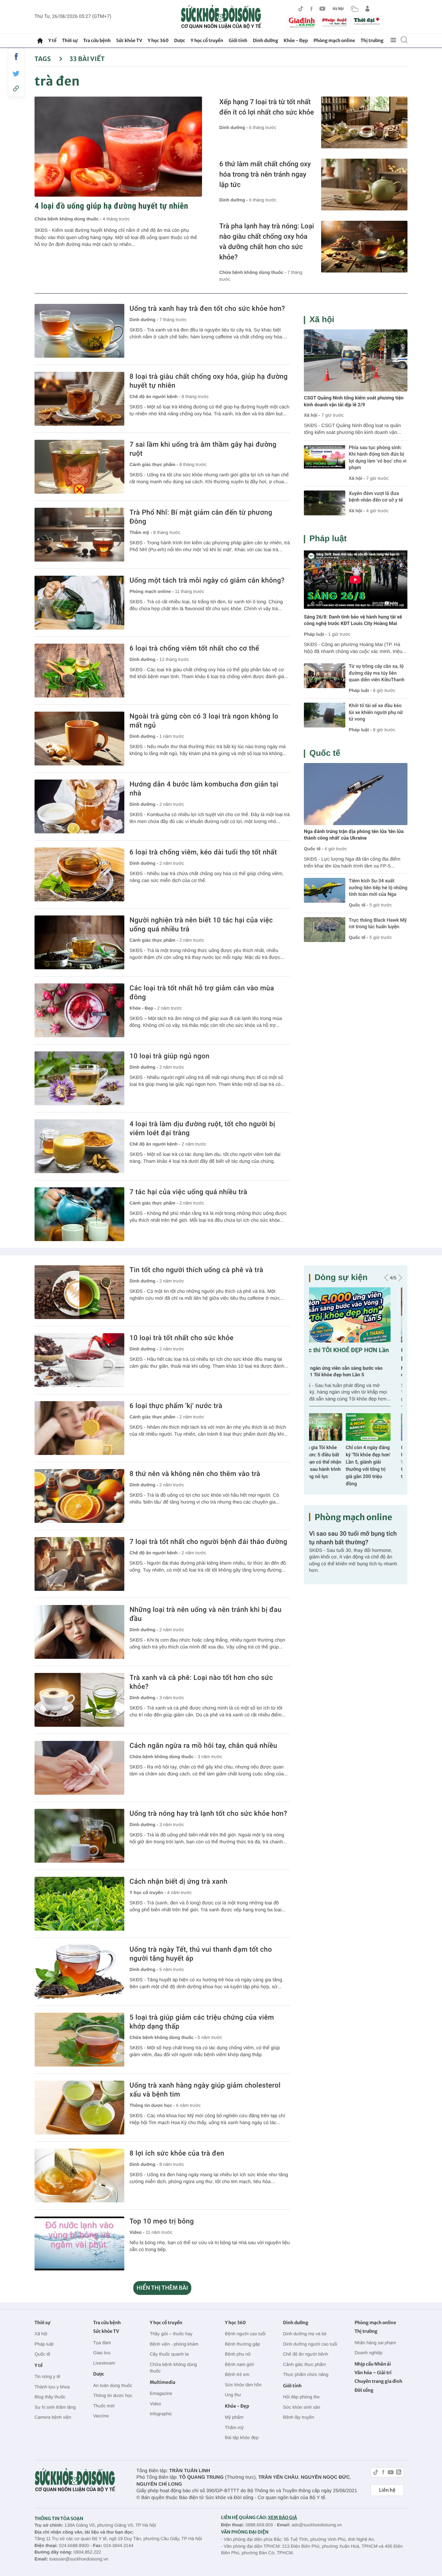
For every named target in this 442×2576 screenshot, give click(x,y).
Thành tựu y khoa (52, 2387)
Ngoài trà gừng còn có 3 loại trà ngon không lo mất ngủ (204, 721)
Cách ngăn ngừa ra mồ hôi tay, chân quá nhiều (203, 1745)
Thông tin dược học (113, 2395)
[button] (386, 1278)
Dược (180, 41)
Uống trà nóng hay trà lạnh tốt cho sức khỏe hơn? (208, 1813)
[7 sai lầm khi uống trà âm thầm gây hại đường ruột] (79, 467)
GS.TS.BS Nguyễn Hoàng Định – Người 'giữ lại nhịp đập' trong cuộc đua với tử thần (331, 1462)
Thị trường (372, 41)
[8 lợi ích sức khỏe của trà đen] (79, 2176)
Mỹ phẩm (234, 2417)
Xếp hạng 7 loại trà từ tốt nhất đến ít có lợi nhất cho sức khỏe (267, 107)
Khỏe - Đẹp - (143, 1008)
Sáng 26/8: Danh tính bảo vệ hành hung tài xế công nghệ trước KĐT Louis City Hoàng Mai (353, 621)
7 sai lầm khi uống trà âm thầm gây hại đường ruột (203, 449)
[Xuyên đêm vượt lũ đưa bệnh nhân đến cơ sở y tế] (325, 503)
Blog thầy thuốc (50, 2397)
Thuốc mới (104, 2406)
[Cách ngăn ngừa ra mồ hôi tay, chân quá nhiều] (79, 1768)
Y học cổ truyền (207, 41)
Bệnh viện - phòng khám (174, 2344)
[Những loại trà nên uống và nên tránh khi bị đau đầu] (79, 1632)
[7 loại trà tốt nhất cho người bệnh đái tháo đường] (79, 1564)
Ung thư (233, 2395)
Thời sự (70, 41)
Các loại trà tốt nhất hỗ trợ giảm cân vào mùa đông (202, 992)
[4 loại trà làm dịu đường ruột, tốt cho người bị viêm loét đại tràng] (79, 1146)
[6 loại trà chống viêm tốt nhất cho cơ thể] (79, 671)
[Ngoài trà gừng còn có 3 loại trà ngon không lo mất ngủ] (79, 739)
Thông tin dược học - (153, 2105)
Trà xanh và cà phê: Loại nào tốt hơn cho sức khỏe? (201, 1682)
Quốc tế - (314, 849)
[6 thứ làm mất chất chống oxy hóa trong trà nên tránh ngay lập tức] (364, 185)
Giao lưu (102, 2353)
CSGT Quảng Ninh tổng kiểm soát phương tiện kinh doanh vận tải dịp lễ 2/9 (354, 402)
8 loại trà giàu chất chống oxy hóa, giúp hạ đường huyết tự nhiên (209, 381)
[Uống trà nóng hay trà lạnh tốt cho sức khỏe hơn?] (79, 1836)
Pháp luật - (315, 634)
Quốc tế (325, 753)
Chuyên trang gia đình (378, 2381)
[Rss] (399, 2473)
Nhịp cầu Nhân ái (373, 2364)
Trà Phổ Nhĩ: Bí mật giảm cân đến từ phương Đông (201, 517)
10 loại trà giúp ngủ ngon (170, 1056)
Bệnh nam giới (239, 2364)
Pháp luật (328, 539)
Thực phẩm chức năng (306, 2374)
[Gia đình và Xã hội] (302, 23)
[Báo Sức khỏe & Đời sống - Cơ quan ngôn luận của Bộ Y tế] (221, 17)
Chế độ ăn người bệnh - (156, 397)
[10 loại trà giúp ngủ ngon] (79, 1078)
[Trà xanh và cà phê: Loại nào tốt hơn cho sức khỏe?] (79, 1700)
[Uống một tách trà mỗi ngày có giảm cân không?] (79, 603)
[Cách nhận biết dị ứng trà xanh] (79, 1904)
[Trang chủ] (40, 41)
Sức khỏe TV (129, 41)
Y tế (52, 41)
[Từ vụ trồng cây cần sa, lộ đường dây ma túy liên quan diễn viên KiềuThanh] (325, 676)
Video (156, 2404)
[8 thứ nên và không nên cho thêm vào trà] (79, 1496)
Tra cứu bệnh (97, 41)
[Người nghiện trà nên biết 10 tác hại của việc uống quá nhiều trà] (79, 942)
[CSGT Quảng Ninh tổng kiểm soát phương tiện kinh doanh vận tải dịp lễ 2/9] (356, 360)
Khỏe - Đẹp (296, 41)
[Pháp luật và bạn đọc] (335, 23)
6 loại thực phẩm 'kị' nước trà (176, 1406)
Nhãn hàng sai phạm (375, 2343)
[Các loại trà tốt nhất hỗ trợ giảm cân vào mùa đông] (79, 1010)
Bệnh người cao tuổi (245, 2334)
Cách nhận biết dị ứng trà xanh (179, 1881)
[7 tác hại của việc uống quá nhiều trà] (79, 1214)
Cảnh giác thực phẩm (304, 2364)
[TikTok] (301, 9)
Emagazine (161, 2393)
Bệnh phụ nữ (238, 2354)
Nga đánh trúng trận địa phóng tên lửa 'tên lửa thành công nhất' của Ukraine (354, 835)
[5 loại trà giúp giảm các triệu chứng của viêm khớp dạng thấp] (79, 2040)
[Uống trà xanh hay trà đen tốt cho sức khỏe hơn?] (79, 331)
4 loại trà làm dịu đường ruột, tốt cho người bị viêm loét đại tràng (202, 1128)
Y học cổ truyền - (148, 1893)
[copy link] (16, 88)
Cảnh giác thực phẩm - (155, 464)
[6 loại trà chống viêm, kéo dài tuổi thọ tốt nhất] (79, 874)
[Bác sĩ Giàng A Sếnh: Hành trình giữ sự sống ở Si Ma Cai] (380, 1427)
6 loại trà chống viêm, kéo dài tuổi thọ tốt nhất (203, 852)
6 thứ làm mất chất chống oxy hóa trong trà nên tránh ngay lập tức (265, 174)
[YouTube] (323, 9)
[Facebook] (311, 9)
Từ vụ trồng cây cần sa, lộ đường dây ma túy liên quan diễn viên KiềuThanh (377, 673)
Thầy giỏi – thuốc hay (171, 2334)
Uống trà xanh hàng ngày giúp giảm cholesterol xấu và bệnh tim (205, 2090)
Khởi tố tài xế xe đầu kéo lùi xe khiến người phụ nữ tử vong (376, 712)
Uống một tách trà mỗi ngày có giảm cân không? (207, 580)
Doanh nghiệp (369, 2353)
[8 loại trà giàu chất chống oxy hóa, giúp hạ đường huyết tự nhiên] (79, 399)
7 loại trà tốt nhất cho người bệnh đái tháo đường (208, 1542)
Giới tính (238, 41)
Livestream (104, 2363)
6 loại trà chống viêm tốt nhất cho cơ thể (194, 648)
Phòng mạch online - (152, 591)
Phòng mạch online (334, 41)
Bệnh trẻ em (237, 2374)
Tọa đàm (102, 2343)
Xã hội (322, 320)
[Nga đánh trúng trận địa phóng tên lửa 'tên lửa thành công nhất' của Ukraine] (356, 794)
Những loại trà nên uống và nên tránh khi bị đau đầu (206, 1614)
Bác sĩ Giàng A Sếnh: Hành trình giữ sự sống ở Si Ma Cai (380, 1455)
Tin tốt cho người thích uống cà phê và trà (196, 1270)
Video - (138, 2232)
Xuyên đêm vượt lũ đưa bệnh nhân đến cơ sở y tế (376, 497)
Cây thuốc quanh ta (169, 2354)
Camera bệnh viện (53, 2417)
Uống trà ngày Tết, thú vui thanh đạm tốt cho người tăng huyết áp (201, 1954)
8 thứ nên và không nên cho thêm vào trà (195, 1474)
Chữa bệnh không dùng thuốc (174, 2368)
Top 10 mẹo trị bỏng (162, 2221)
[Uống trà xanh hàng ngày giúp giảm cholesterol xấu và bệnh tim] (79, 2108)
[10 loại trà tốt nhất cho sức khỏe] (79, 1360)
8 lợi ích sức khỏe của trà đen (177, 2153)
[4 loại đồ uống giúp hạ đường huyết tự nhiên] (118, 147)
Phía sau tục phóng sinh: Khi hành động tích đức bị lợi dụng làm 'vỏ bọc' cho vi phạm (378, 458)
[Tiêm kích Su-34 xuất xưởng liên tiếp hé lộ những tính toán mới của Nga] (325, 890)
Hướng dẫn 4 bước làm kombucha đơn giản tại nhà (204, 789)
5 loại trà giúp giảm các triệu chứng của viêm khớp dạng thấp (202, 2022)
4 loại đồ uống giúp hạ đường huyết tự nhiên (111, 206)
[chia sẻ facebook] (16, 57)
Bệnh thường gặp (242, 2344)
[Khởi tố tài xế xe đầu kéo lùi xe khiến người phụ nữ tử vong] (325, 715)
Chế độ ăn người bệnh (305, 2354)
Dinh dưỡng (265, 41)
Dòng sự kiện (341, 1277)
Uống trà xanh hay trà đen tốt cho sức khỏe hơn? (207, 308)
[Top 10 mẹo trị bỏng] (79, 2243)
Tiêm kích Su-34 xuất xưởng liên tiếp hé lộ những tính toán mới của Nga (378, 888)
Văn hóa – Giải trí (373, 2373)
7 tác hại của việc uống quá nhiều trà (188, 1192)
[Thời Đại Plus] (367, 22)
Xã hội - (312, 415)
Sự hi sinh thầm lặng (55, 2407)
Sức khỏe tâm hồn (243, 2385)
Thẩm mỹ (234, 2428)
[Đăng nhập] (367, 9)
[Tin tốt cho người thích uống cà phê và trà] (79, 1292)
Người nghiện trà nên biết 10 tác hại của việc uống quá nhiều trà (201, 924)
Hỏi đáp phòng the (301, 2397)
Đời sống (364, 2390)
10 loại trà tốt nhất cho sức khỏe (181, 1338)
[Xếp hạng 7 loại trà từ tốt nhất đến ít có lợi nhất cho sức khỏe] (364, 122)
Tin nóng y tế (47, 2376)
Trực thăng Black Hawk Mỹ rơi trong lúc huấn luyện (378, 924)
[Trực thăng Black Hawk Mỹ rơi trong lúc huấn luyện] (325, 930)
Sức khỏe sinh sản (301, 2407)
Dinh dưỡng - (234, 127)
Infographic (161, 2414)
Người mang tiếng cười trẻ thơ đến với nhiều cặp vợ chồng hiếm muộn (350, 1372)
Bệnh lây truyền (298, 2417)
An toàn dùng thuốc (113, 2385)
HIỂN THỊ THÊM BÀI (162, 2288)
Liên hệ (387, 2490)
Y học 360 (158, 41)
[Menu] (393, 40)
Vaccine (101, 2416)
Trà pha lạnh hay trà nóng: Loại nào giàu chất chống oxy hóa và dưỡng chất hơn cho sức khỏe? (267, 241)
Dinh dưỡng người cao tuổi (310, 2344)
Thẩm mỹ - (141, 532)
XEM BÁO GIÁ (282, 2518)
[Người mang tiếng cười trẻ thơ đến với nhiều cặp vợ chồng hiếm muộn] (356, 1315)
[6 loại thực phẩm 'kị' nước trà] (79, 1428)
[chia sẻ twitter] (16, 74)
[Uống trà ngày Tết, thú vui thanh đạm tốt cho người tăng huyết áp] (79, 1972)
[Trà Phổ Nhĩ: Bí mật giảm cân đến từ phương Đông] (79, 535)
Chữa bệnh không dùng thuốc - (69, 219)
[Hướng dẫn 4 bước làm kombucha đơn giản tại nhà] (79, 806)
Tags (43, 59)
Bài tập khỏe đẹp (242, 2438)
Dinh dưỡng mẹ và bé (305, 2334)
